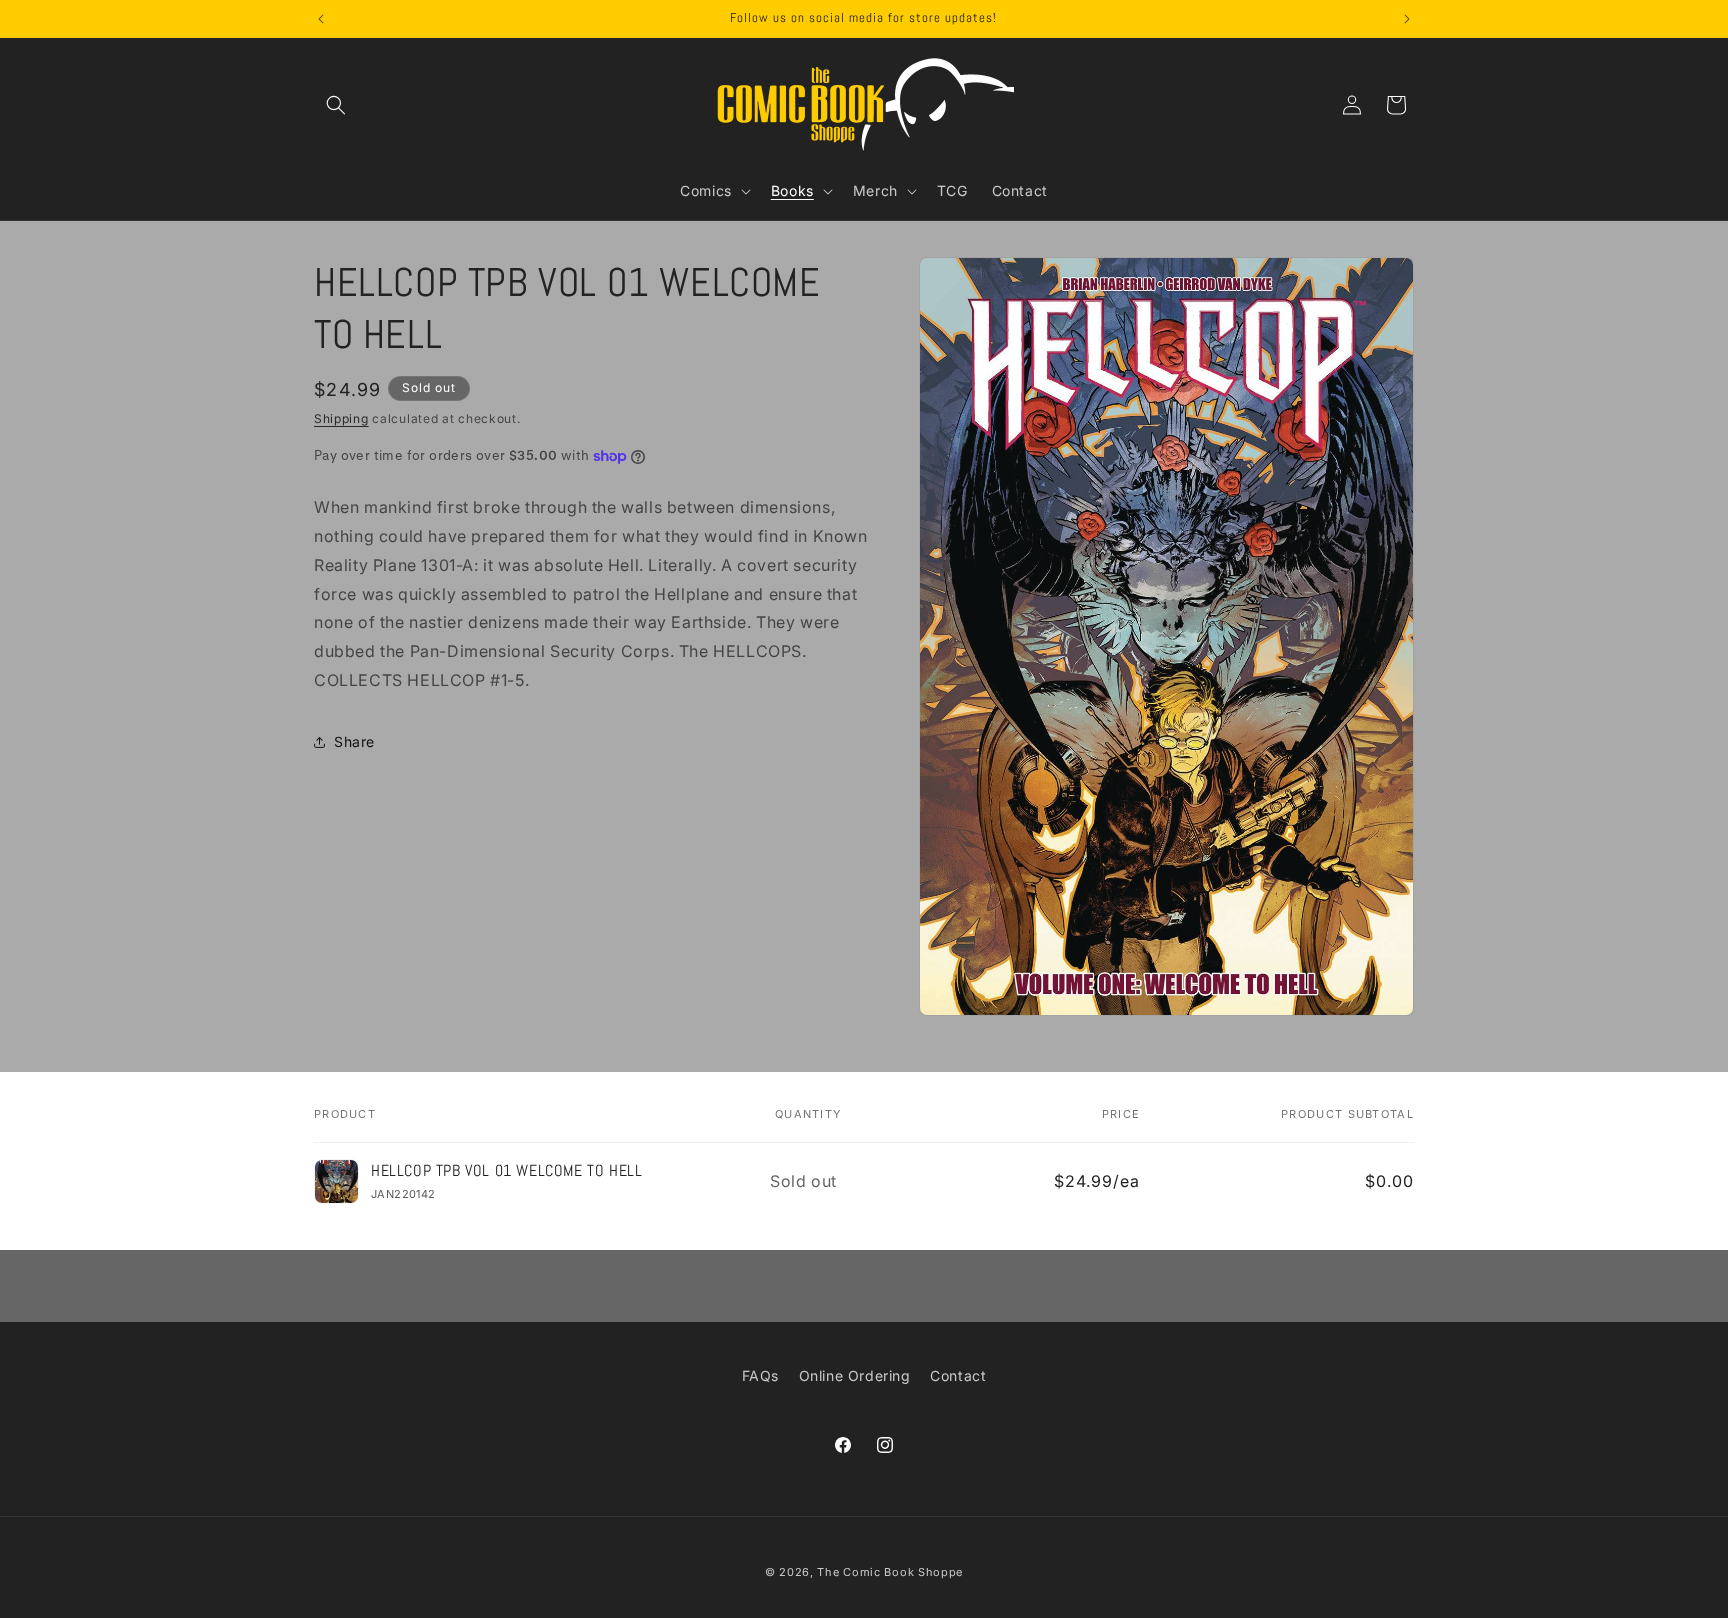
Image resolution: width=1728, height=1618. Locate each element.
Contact (958, 1375)
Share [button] (354, 741)
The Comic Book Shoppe (890, 1572)
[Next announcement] (1407, 19)
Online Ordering (855, 1375)
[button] (336, 105)
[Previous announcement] (321, 19)
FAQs (760, 1375)
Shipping (341, 418)
